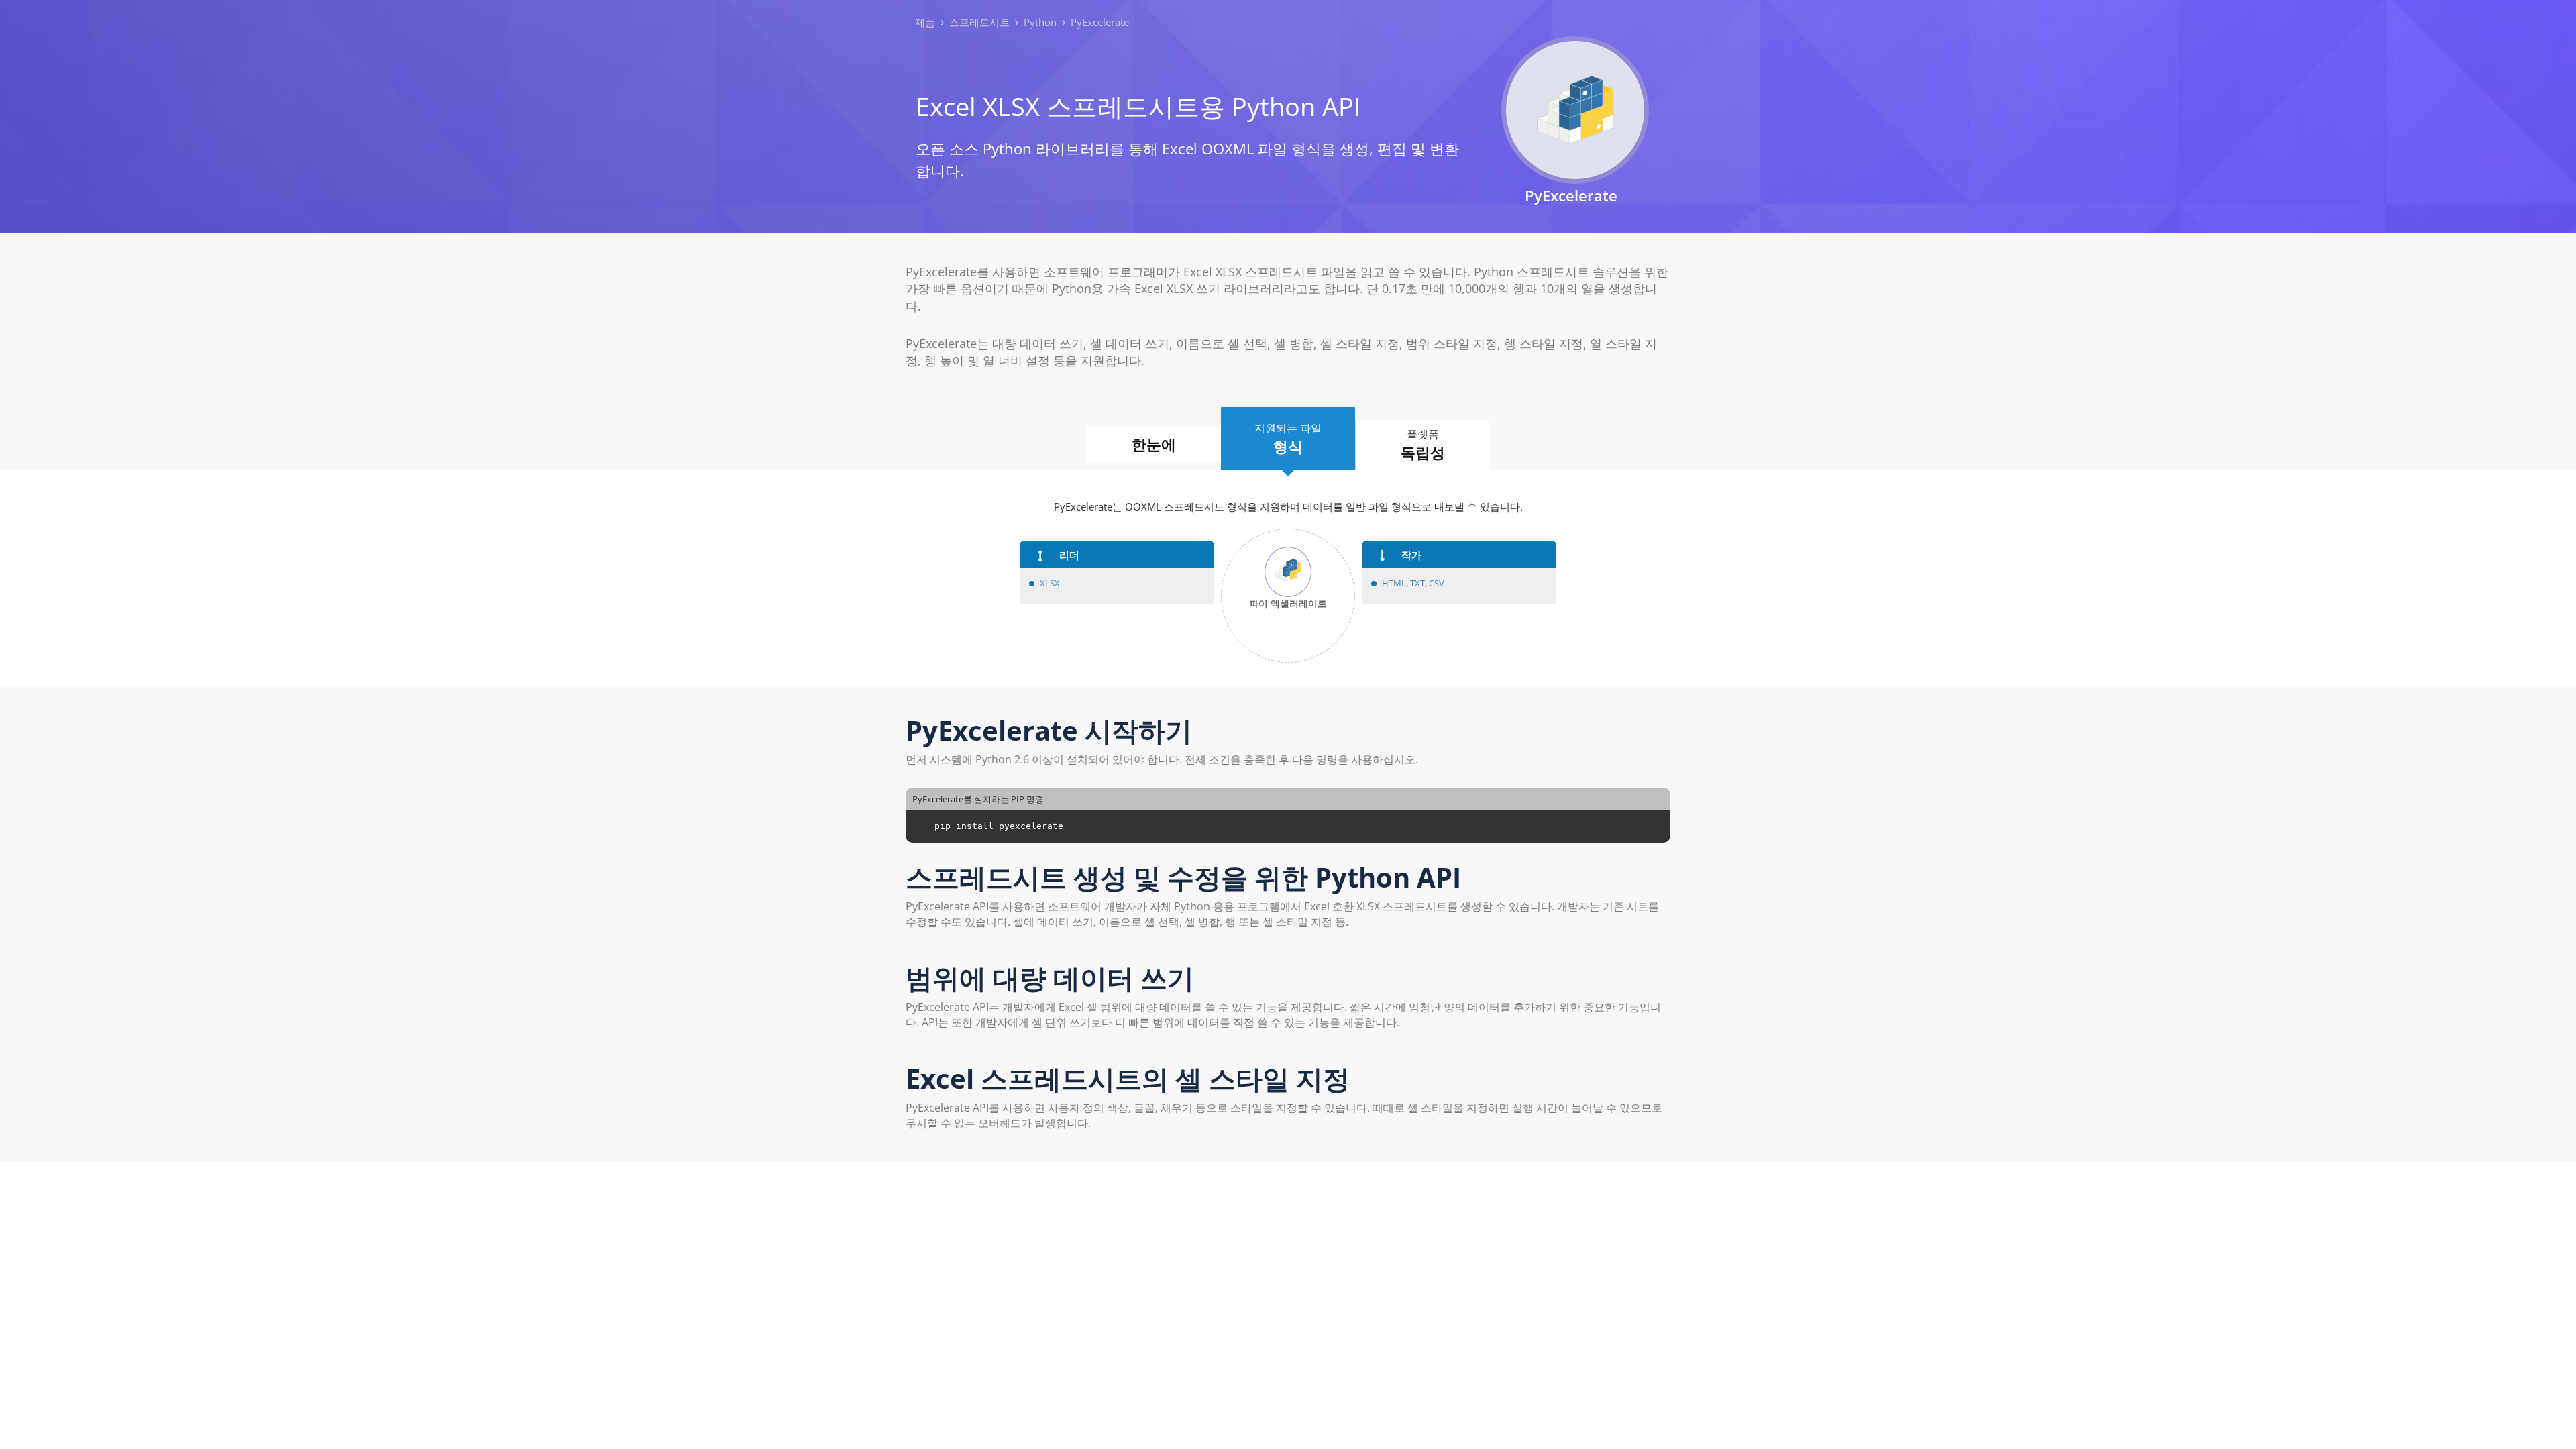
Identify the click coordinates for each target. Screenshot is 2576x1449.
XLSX (1050, 583)
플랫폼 (1423, 444)
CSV (1437, 583)
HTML (1394, 583)
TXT (1417, 583)
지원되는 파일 (1288, 438)
